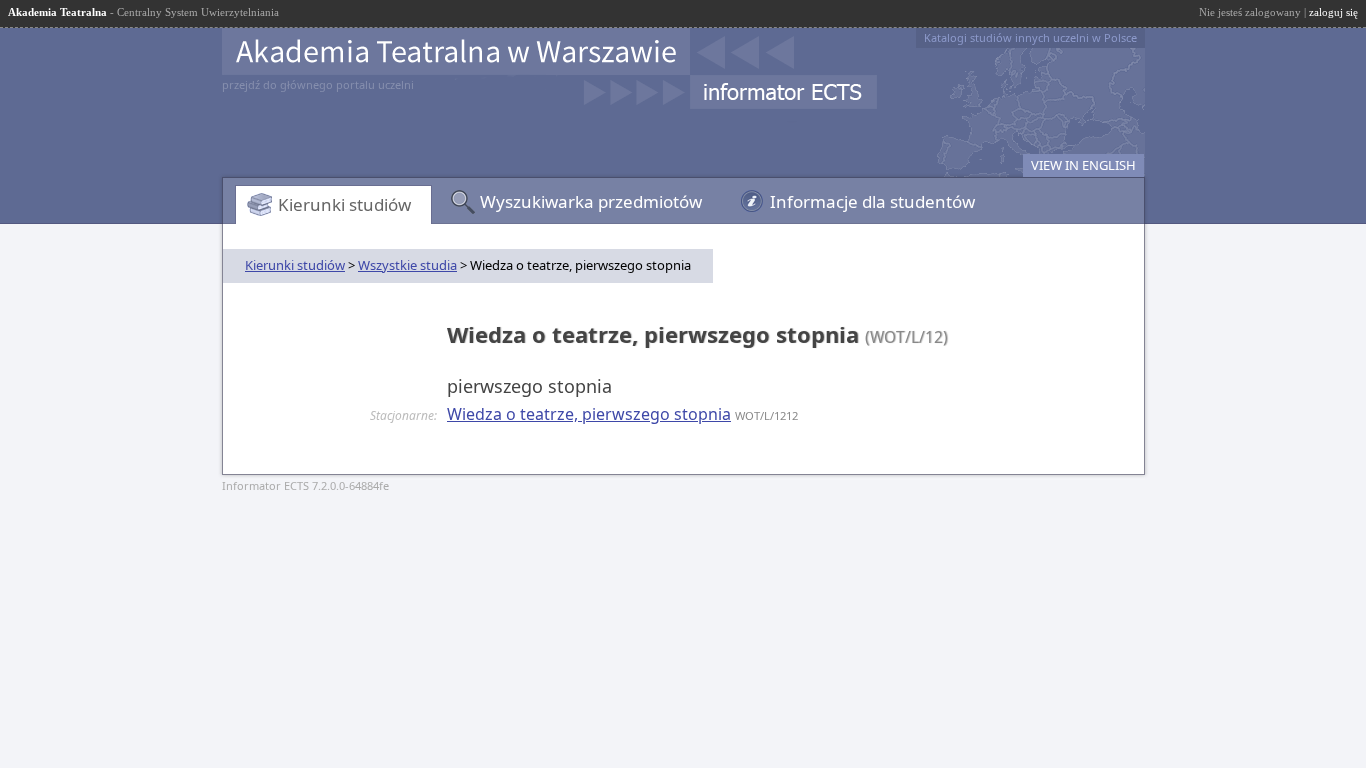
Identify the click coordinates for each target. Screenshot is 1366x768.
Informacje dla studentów (872, 201)
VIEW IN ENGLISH (1083, 165)
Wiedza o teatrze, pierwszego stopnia (589, 414)
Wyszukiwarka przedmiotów (591, 201)
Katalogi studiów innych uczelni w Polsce (1030, 37)
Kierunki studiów (344, 204)
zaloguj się (1333, 12)
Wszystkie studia (407, 265)
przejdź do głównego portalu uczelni (318, 84)
